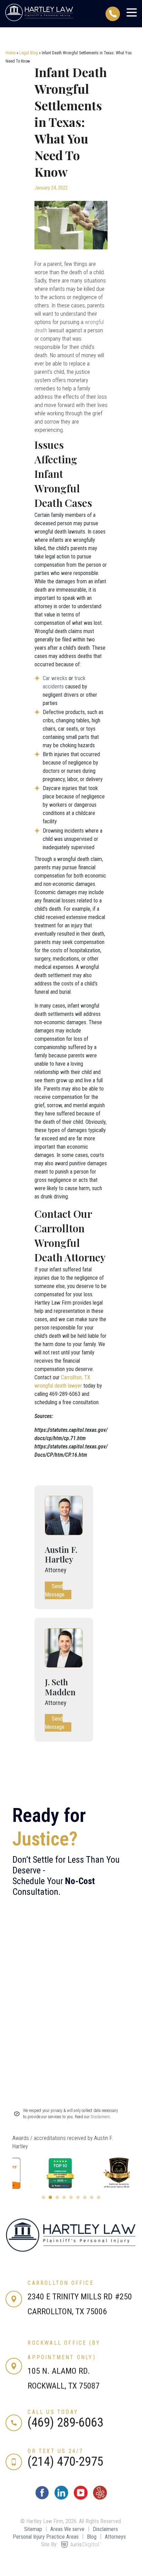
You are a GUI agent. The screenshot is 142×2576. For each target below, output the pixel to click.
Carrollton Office (60, 2283)
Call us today (53, 2412)
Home (11, 53)
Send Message (55, 1590)
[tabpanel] (42, 2173)
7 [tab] (85, 2197)
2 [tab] (50, 2197)
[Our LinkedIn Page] (61, 2498)
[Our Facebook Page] (42, 2498)
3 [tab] (57, 2197)
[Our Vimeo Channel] (100, 2498)
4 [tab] (64, 2197)
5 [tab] (71, 2197)
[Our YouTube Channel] (81, 2498)
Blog (92, 2537)
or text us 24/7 (55, 2451)
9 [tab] (99, 2197)
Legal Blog (29, 53)
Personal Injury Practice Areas (46, 2537)
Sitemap (33, 2529)
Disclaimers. (101, 2117)
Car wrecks (55, 678)
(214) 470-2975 (65, 2462)
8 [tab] (92, 2197)
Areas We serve (67, 2529)
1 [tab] (43, 2197)
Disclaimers (105, 2529)
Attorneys (115, 2537)
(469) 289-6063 (65, 2422)
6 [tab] (78, 2197)
